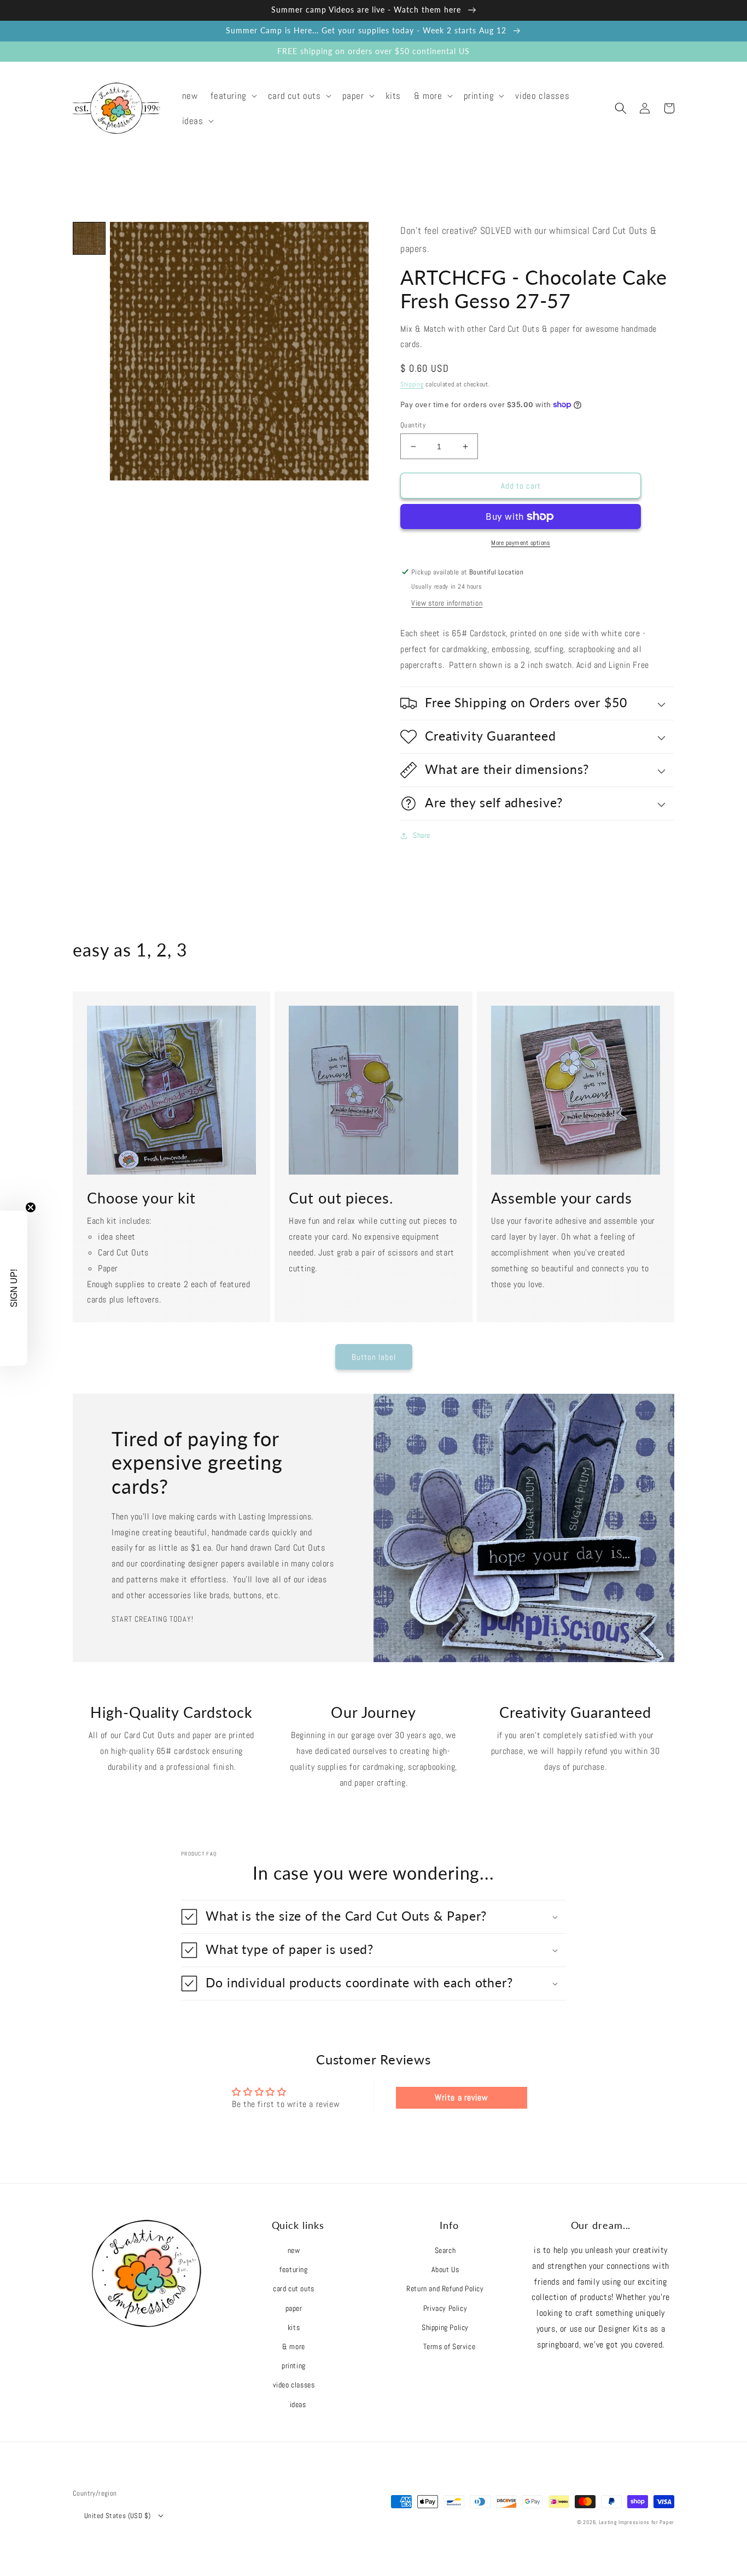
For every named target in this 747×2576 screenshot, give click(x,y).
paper (294, 2308)
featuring (293, 2269)
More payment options (521, 543)
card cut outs (294, 2289)
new (294, 2250)
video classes (294, 2385)
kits (294, 2327)
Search (445, 2250)
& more (294, 2346)
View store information (447, 603)
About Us (445, 2269)
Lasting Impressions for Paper (637, 2522)
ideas (298, 2404)
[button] (232, 96)
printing (294, 2366)
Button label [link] (374, 1357)
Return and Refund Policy (445, 2289)
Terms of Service (450, 2346)
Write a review (461, 2097)
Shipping (412, 384)
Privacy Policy (445, 2308)
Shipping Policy (445, 2327)
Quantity (413, 425)
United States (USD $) (117, 2516)
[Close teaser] (31, 1207)
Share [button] (422, 835)
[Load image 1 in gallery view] (89, 238)
